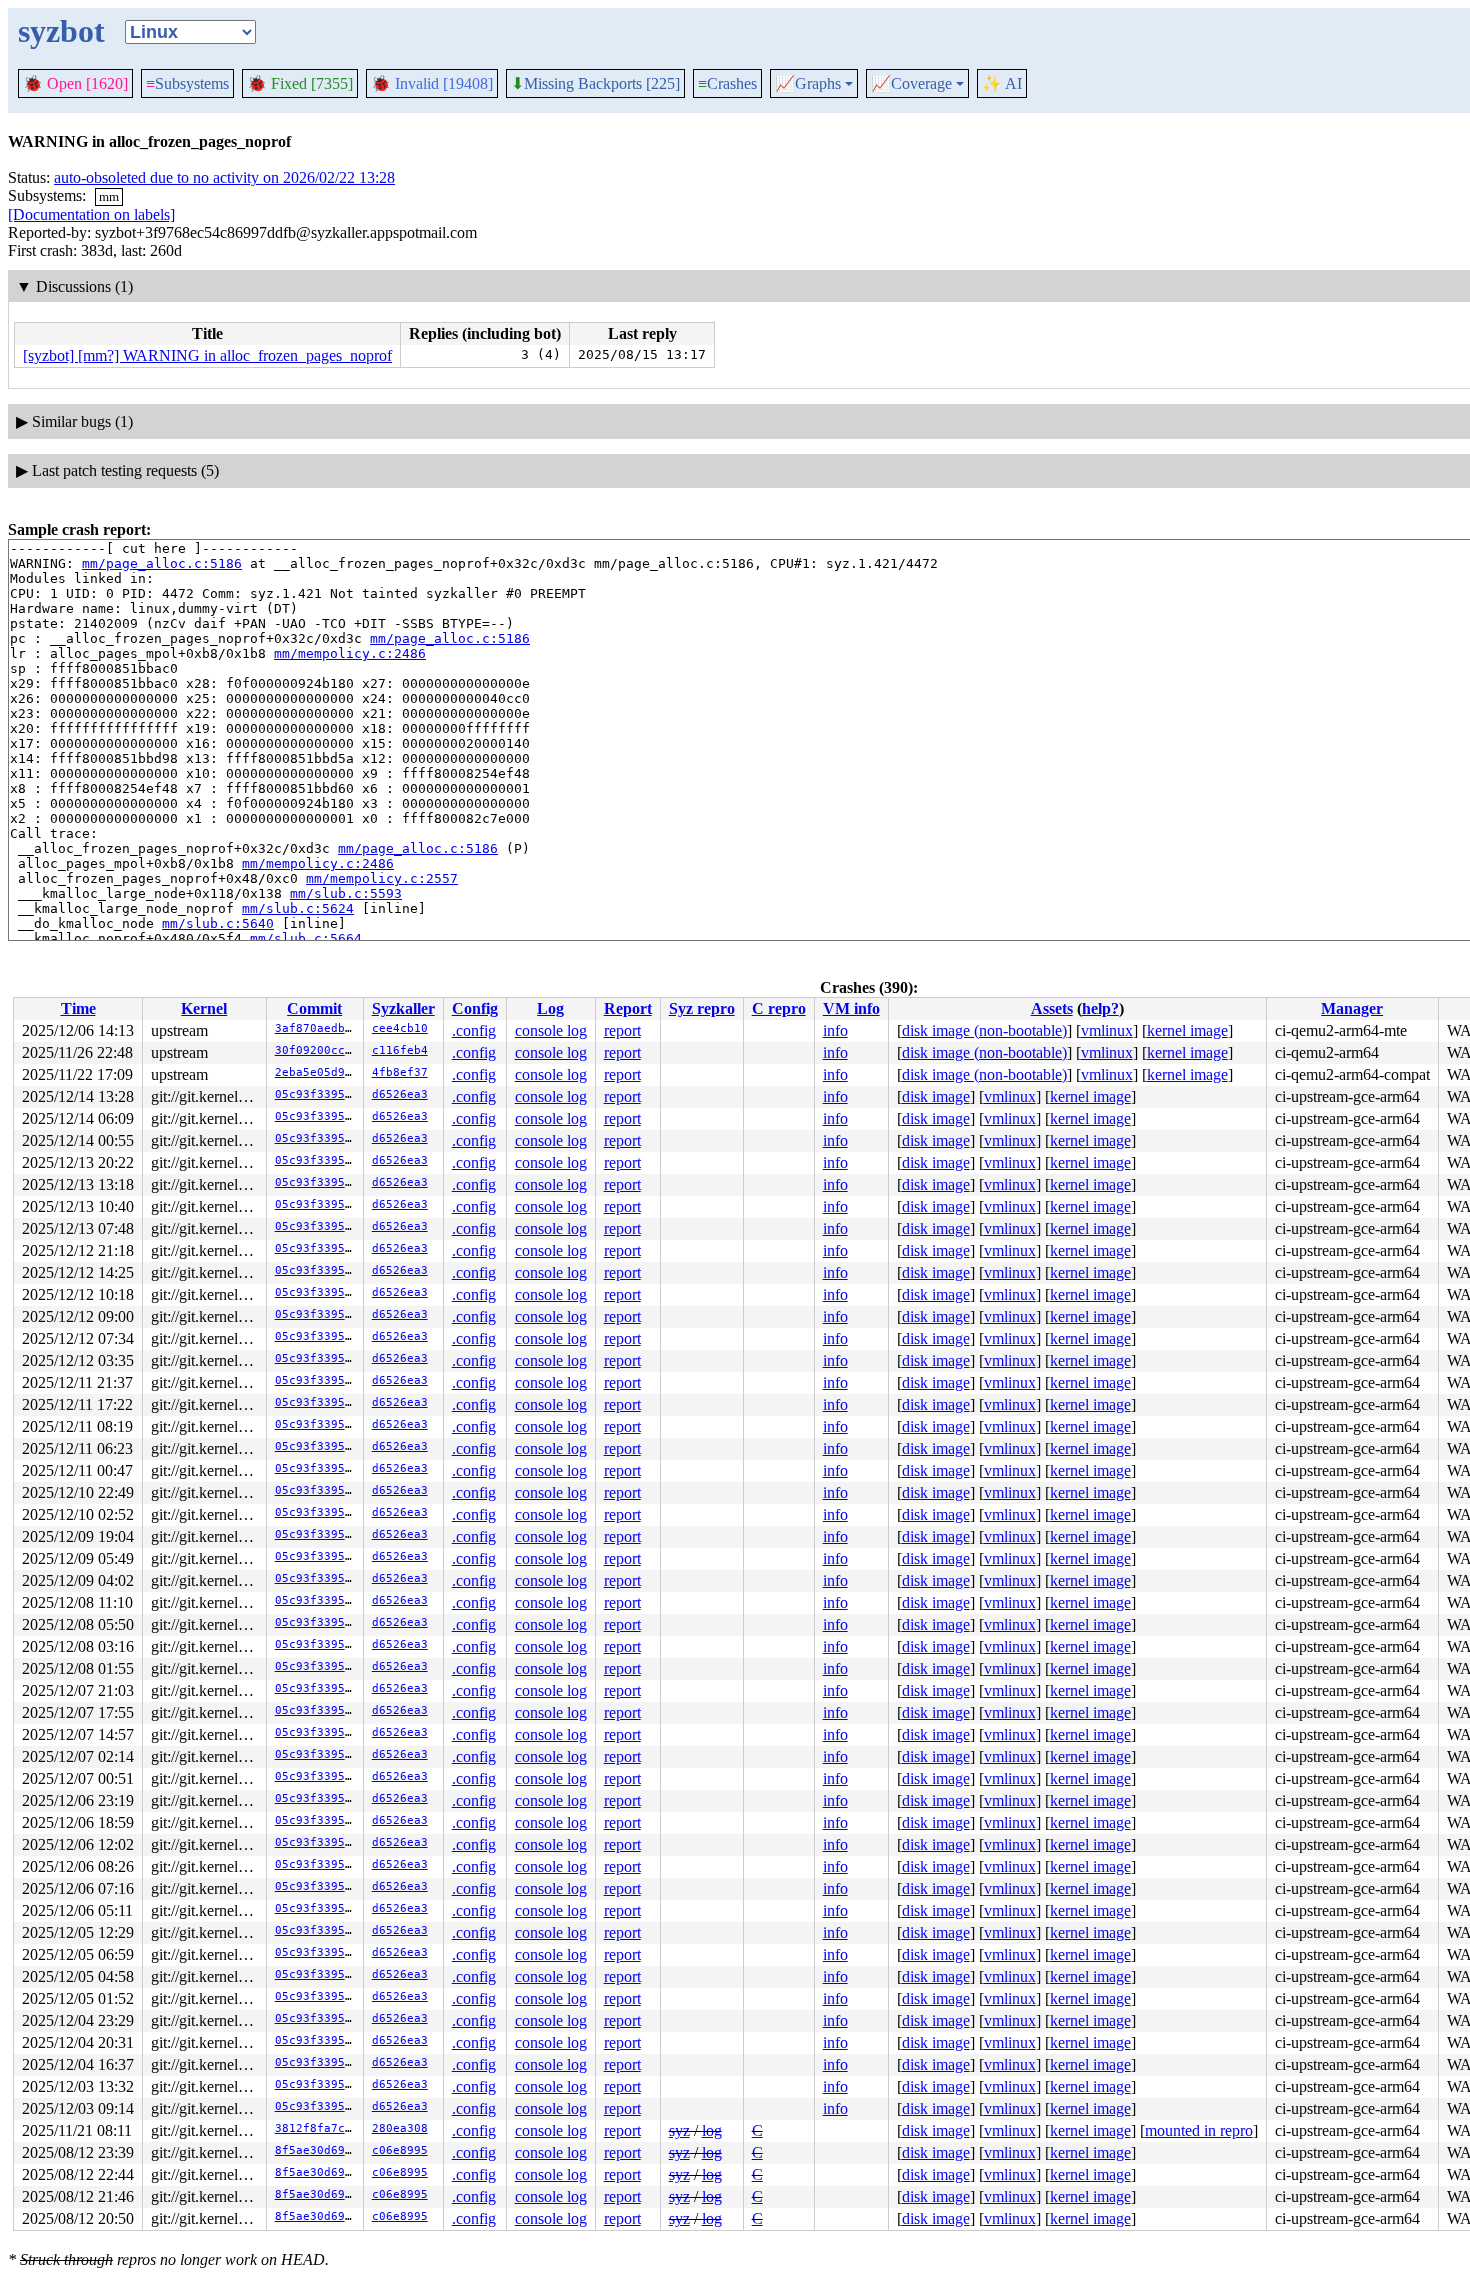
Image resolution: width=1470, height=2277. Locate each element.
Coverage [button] (911, 84)
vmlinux (1107, 1030)
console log (551, 1030)
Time (78, 1008)
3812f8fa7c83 (317, 2128)
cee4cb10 (400, 1028)
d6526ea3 (400, 1094)
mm (109, 196)
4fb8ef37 (400, 1072)
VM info (851, 1008)
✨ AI (1002, 83)
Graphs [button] (808, 84)
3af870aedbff (317, 1028)
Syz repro (702, 1008)
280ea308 (400, 2128)
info (835, 1030)
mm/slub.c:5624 (298, 908)
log (712, 2130)
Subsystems (187, 83)
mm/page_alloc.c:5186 (162, 563)
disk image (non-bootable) (984, 1030)
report (622, 1030)
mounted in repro (1199, 2130)
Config (475, 1008)
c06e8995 (400, 2150)
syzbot (61, 31)
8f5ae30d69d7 (317, 2150)
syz (679, 2130)
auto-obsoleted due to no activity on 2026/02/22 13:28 (224, 177)
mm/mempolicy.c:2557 (382, 878)
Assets (1052, 1008)
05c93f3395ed (317, 1094)
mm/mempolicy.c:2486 (350, 653)
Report (628, 1008)
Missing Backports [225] (595, 84)
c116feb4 (400, 1050)
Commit (314, 1008)
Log (550, 1008)
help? (1100, 1008)
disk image (936, 1096)
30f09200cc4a (317, 1050)
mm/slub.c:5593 (346, 893)
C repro (779, 1008)
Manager (1352, 1008)
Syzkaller (403, 1008)
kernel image (1187, 1030)
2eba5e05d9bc (317, 1072)
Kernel (204, 1008)
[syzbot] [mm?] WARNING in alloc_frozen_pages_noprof (207, 355)
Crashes (727, 83)
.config (474, 1030)
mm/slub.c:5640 (218, 923)
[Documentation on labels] (91, 214)
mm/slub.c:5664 (306, 938)
